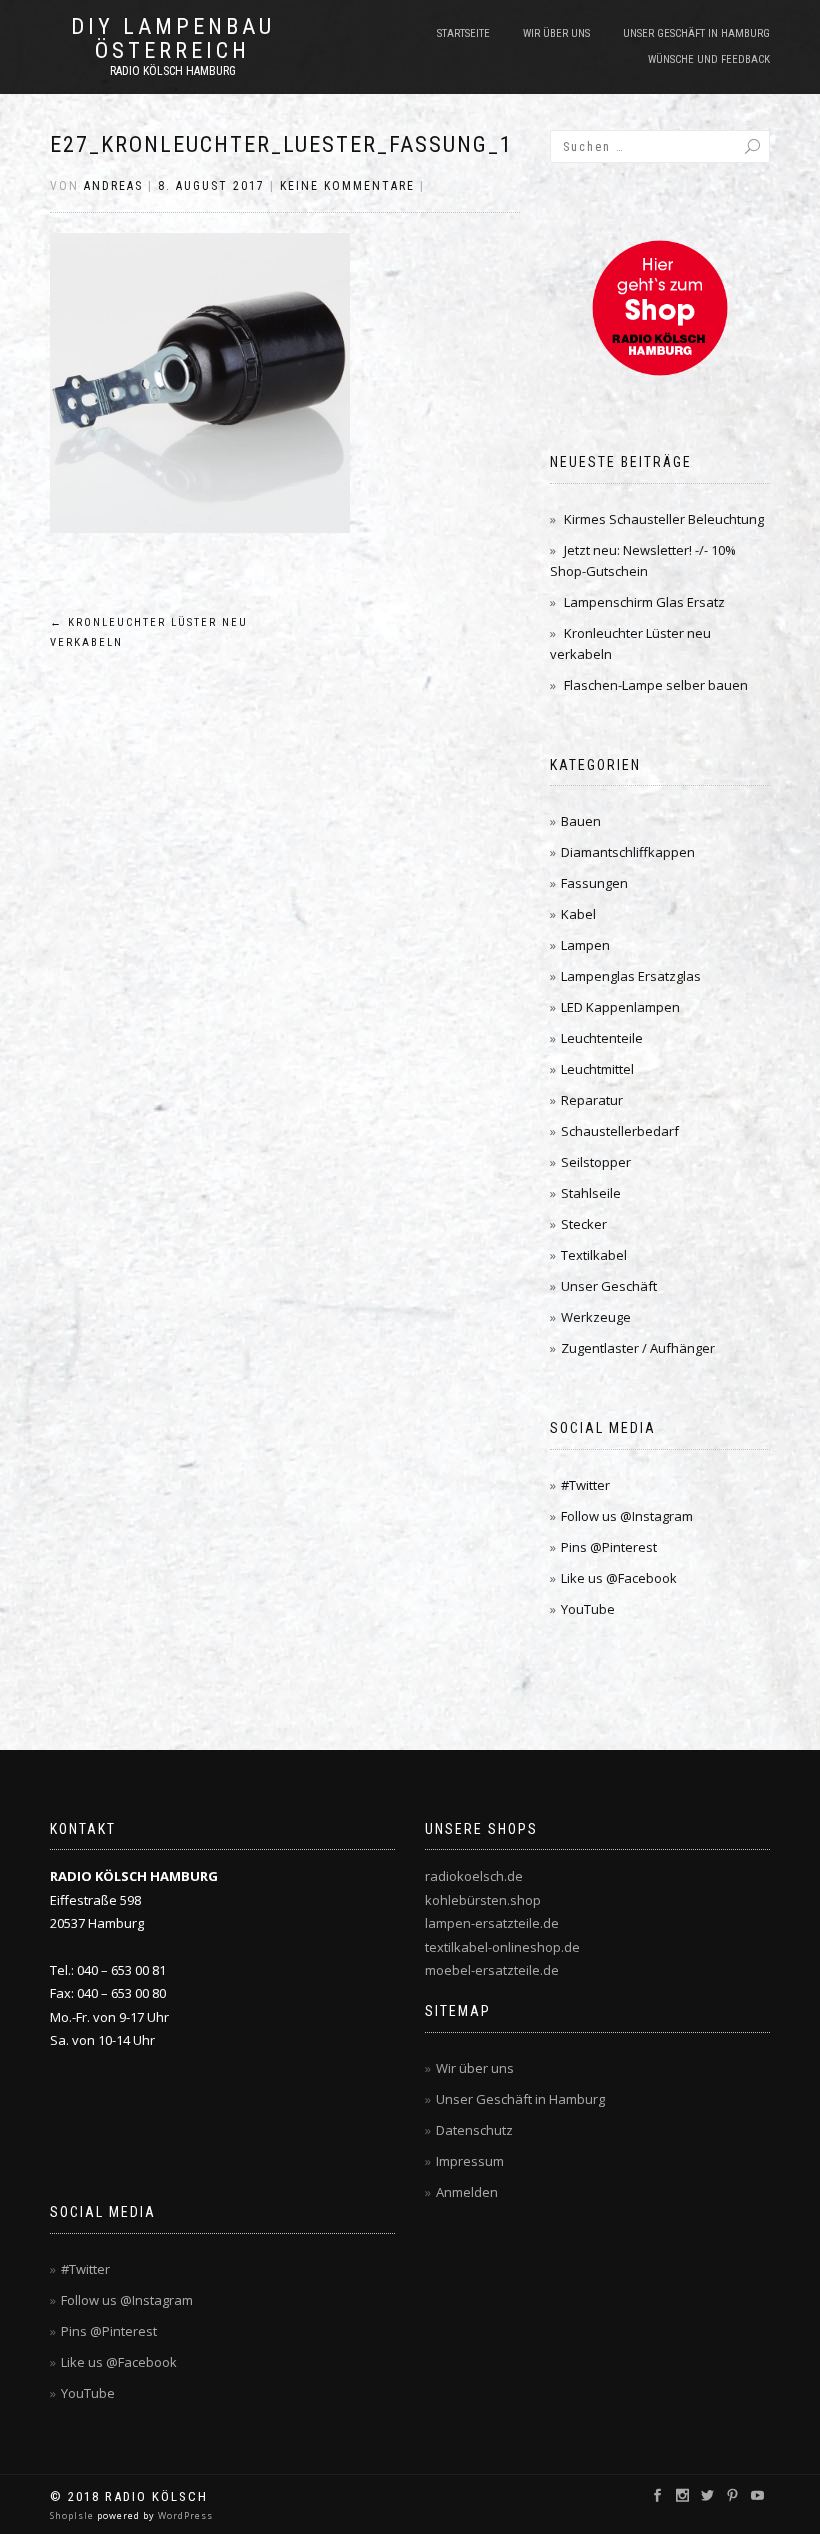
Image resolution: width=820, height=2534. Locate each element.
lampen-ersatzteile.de (492, 1923)
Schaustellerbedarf (620, 1131)
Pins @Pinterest (609, 1547)
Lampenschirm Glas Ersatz (644, 602)
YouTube (588, 1609)
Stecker (584, 1224)
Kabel (578, 914)
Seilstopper (596, 1162)
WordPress (184, 2515)
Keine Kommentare (347, 186)
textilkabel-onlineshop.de (502, 1947)
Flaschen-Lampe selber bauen (656, 685)
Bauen (581, 821)
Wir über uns (556, 33)
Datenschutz (474, 2130)
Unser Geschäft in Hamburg (696, 33)
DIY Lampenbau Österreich (173, 39)
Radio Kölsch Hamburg (173, 71)
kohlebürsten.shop (483, 1900)
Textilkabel (594, 1255)
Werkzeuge (596, 1317)
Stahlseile (591, 1193)
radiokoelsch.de (474, 1876)
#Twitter (585, 1485)
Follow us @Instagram (627, 1516)
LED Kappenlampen (620, 1007)
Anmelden (467, 2192)
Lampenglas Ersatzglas (631, 976)
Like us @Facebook (619, 1578)
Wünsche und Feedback (709, 59)
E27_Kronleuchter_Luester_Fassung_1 (281, 144)
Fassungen (594, 883)
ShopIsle (73, 2515)
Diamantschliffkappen (628, 852)
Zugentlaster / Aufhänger (638, 1348)
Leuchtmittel (597, 1069)
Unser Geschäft (609, 1286)
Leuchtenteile (602, 1038)
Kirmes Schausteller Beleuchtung (664, 519)
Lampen (585, 945)
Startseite (463, 33)
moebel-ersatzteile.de (492, 1970)
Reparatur (592, 1100)
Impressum (470, 2161)
